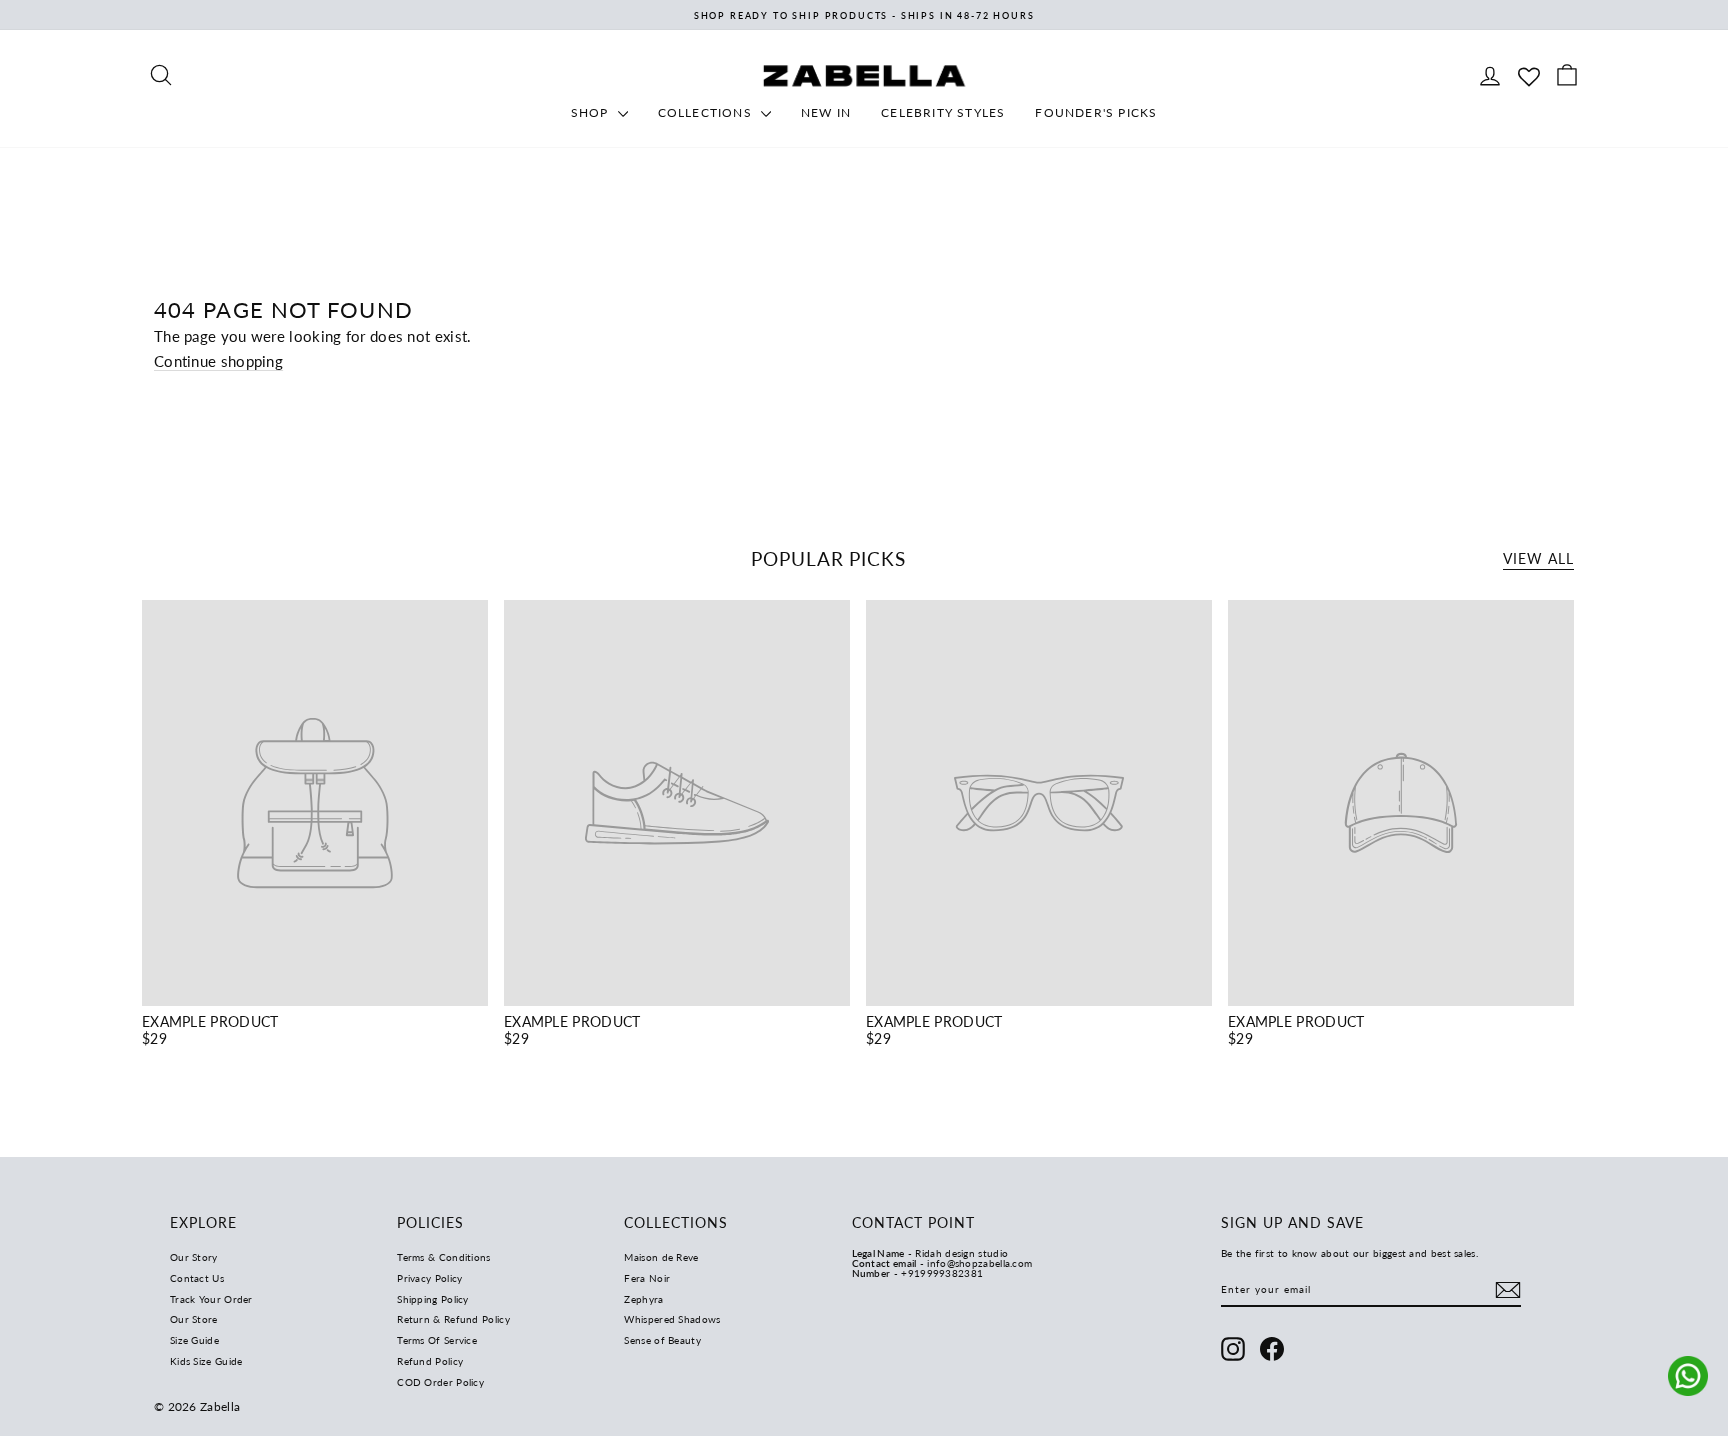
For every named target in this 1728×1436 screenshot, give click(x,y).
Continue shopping (218, 361)
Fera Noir (647, 1278)
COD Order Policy (440, 1382)
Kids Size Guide (206, 1361)
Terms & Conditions (443, 1257)
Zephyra (643, 1299)
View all (1538, 558)
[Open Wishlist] (1529, 74)
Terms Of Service (437, 1340)
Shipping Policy (433, 1299)
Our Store (194, 1319)
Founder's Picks (1096, 112)
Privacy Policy (429, 1278)
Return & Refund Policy (453, 1319)
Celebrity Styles (943, 112)
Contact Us (197, 1278)
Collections (707, 112)
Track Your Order (211, 1299)
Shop (592, 112)
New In (826, 112)
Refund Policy (430, 1361)
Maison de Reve (661, 1257)
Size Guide (194, 1340)
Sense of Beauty (662, 1340)
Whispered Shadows (672, 1319)
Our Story (194, 1257)
